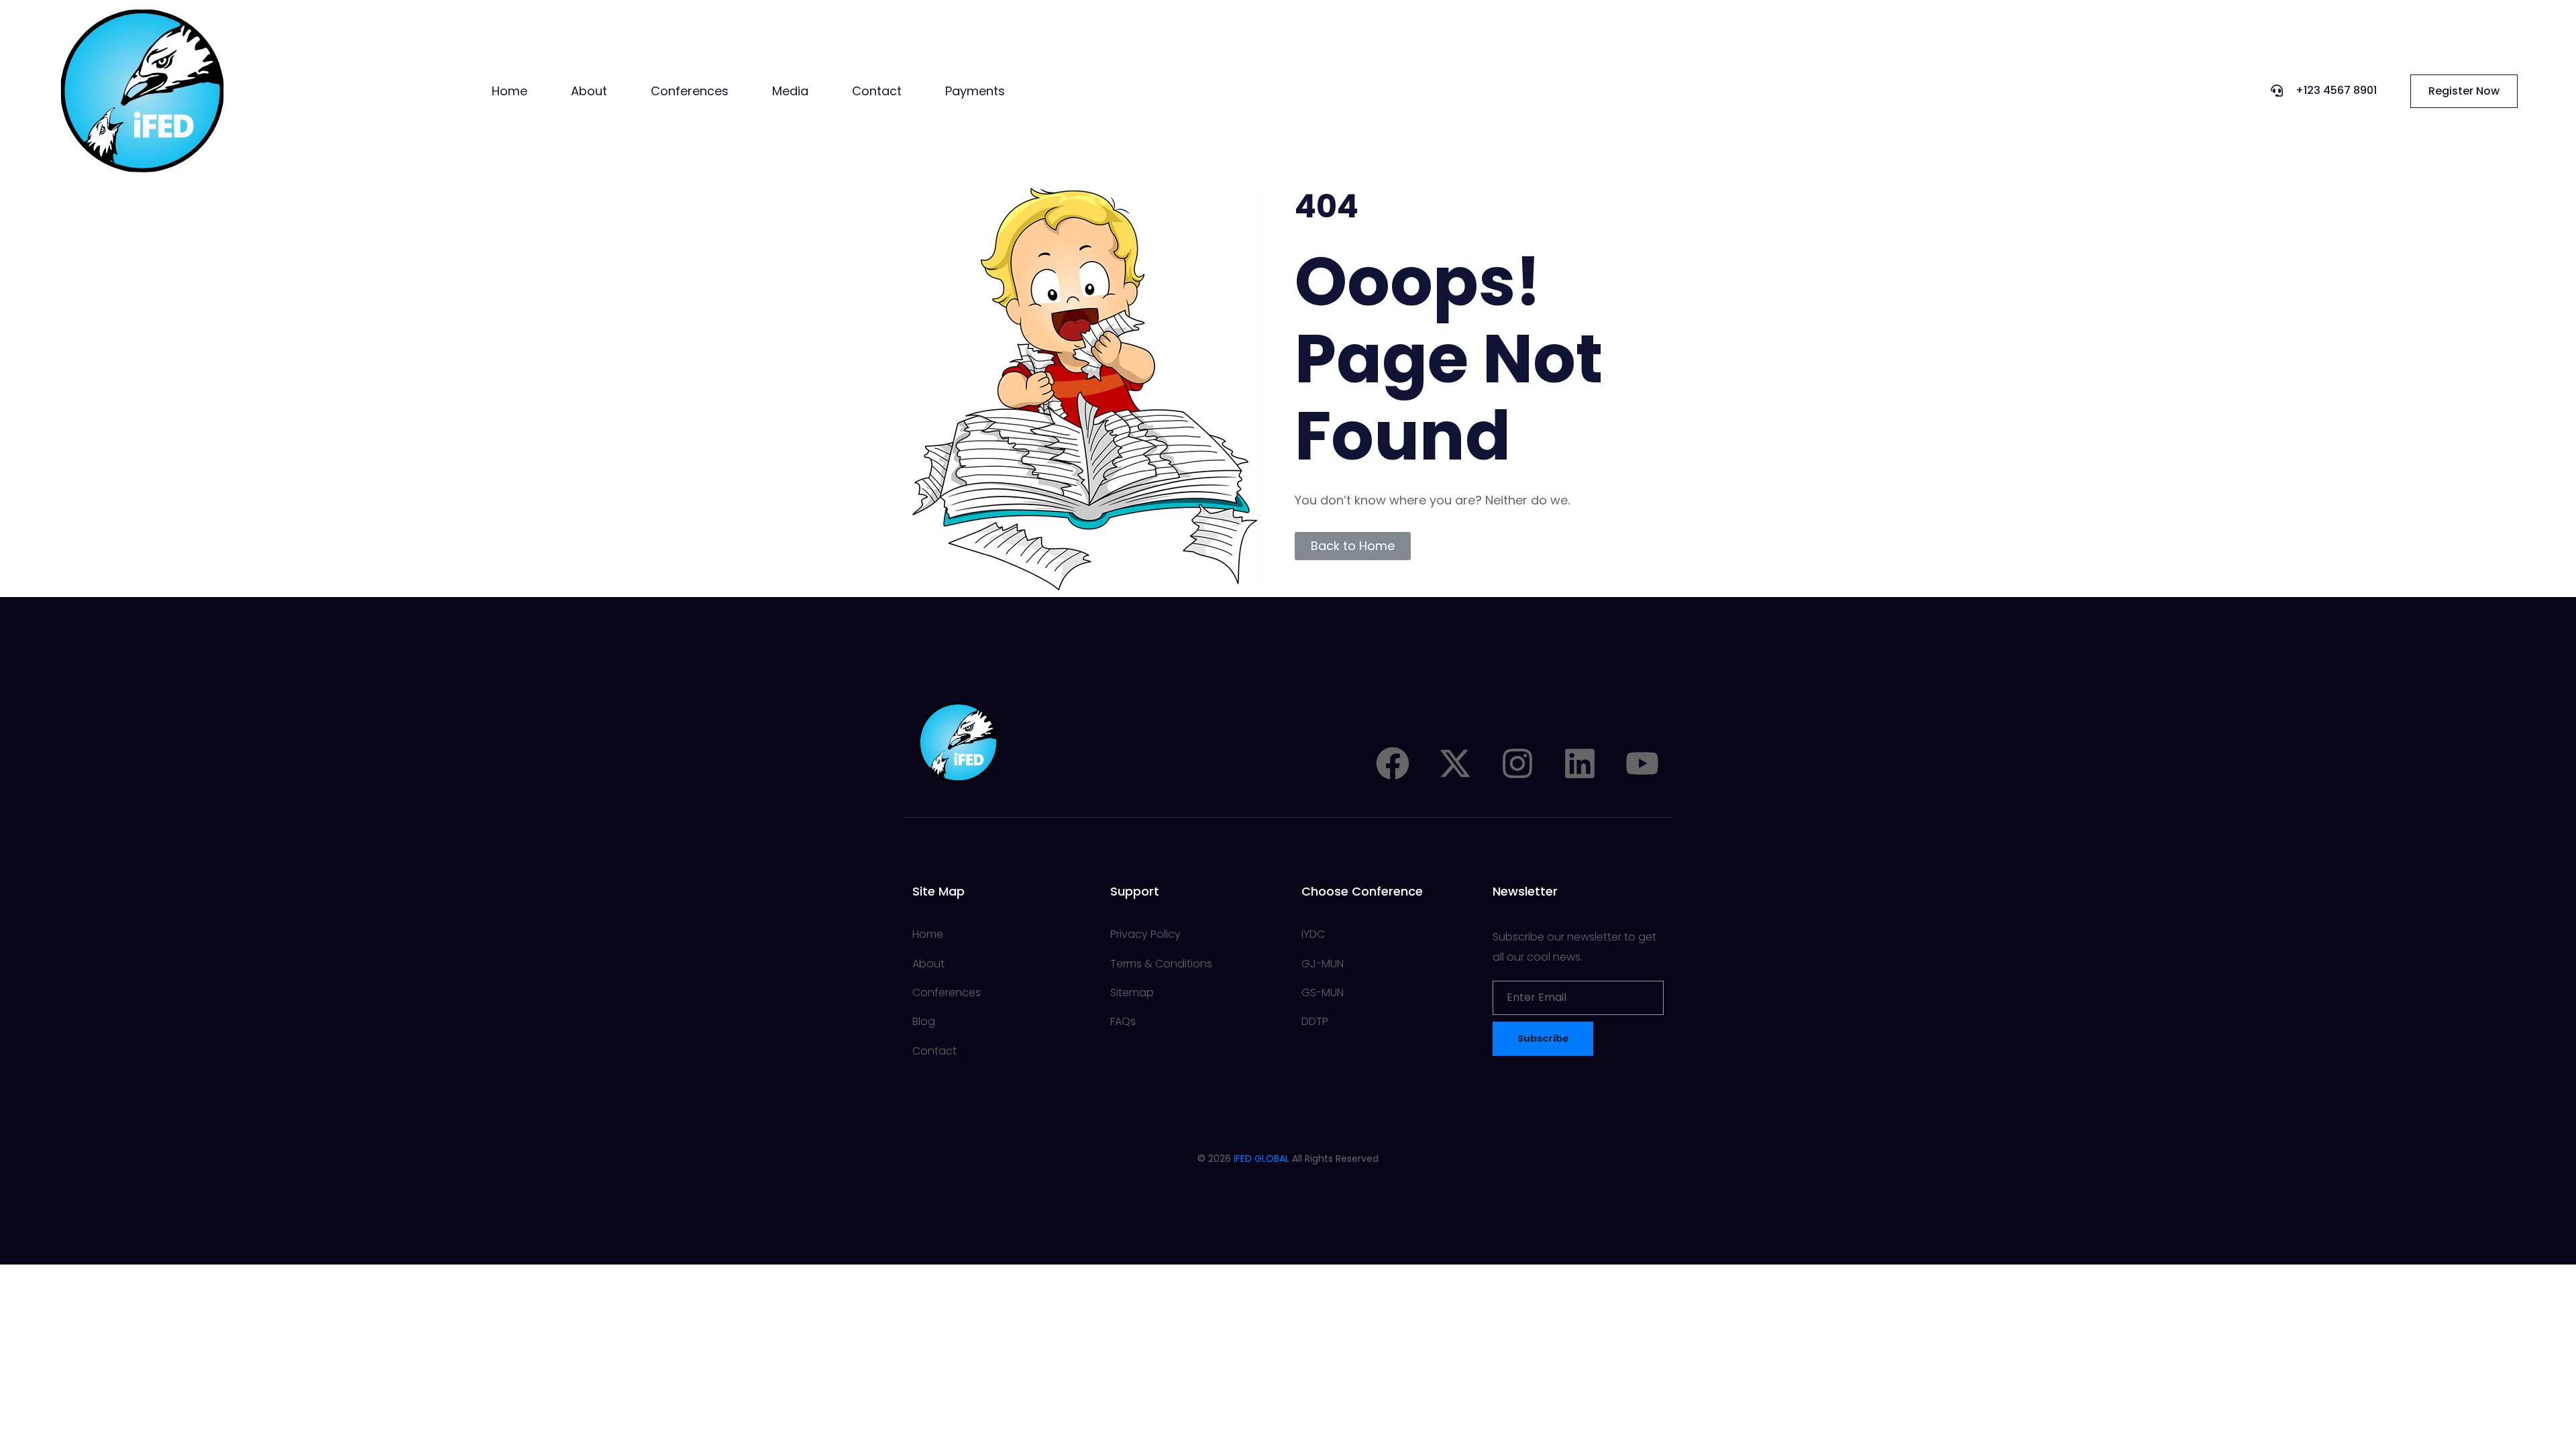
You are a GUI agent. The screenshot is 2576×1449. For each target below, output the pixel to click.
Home (509, 91)
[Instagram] (1517, 763)
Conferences (690, 91)
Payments (975, 91)
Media (790, 91)
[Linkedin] (1580, 763)
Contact (877, 91)
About (589, 91)
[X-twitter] (1455, 763)
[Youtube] (1642, 763)
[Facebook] (1393, 763)
